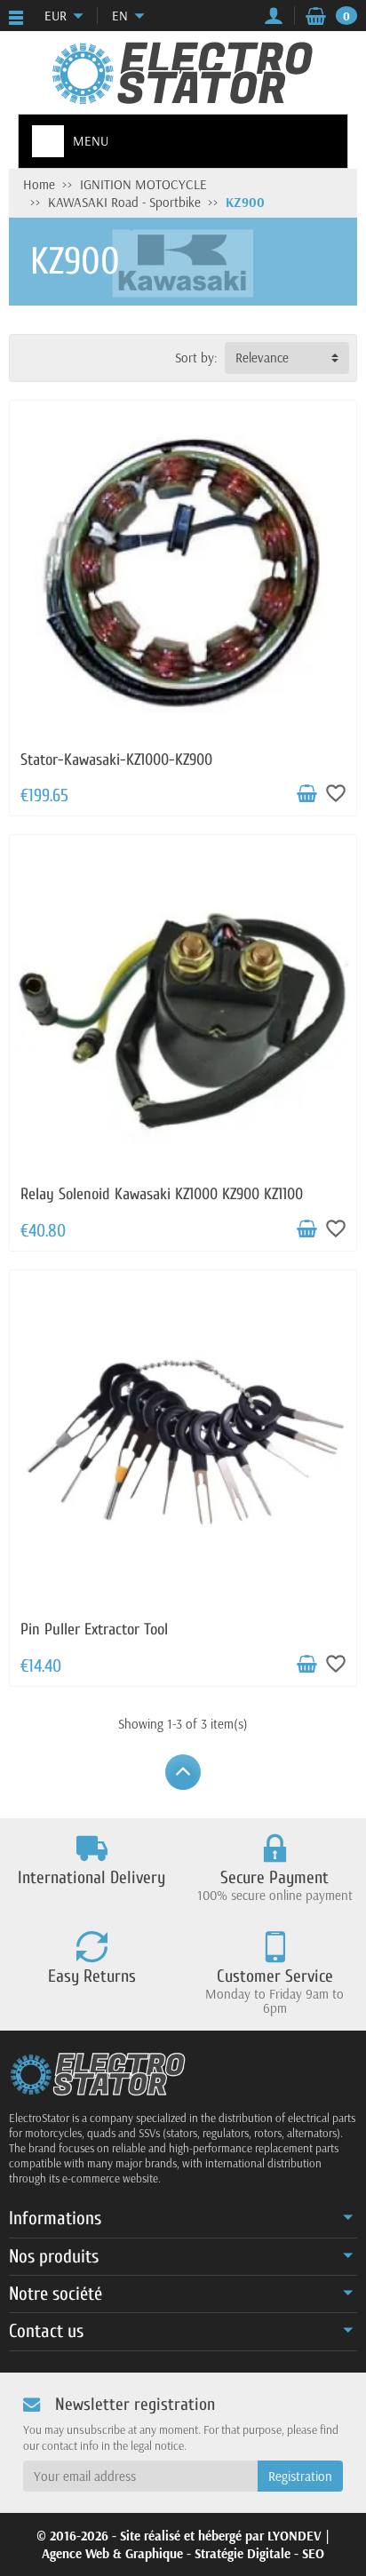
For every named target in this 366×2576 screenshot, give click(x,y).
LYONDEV (294, 2536)
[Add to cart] (306, 794)
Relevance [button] (262, 358)
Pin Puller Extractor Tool (94, 1630)
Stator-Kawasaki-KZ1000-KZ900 (116, 760)
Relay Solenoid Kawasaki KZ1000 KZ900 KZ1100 (162, 1194)
